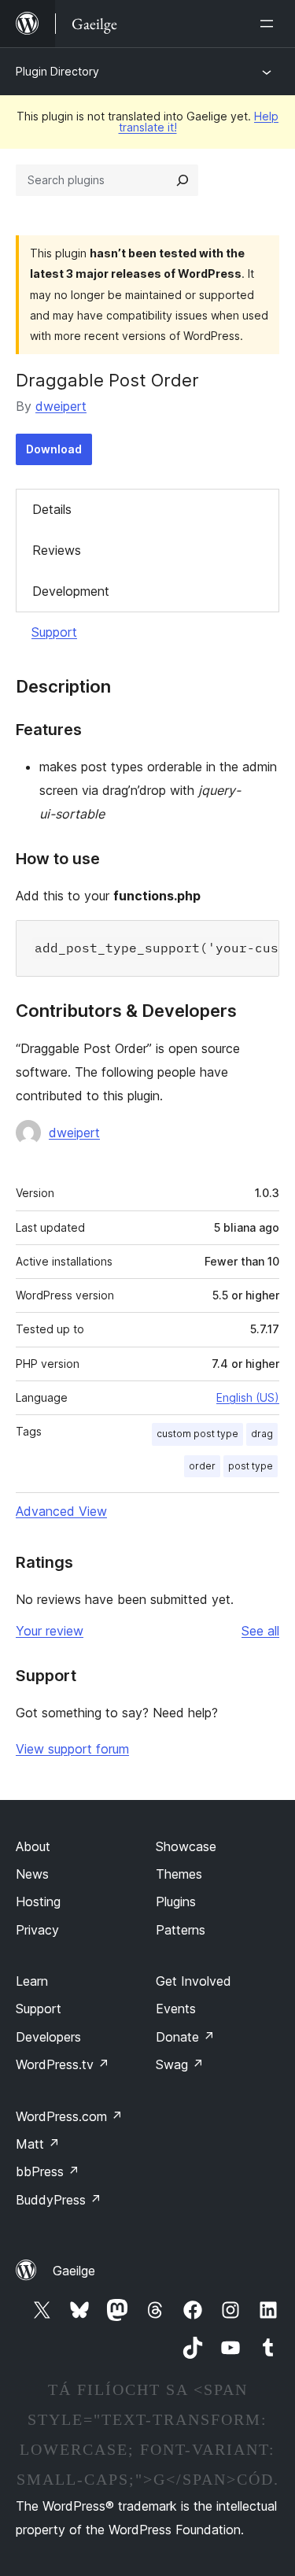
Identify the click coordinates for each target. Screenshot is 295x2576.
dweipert (61, 406)
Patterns (181, 1930)
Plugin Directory (57, 71)
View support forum (72, 1749)
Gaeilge (74, 2271)
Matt (38, 2144)
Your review (50, 1631)
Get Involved (194, 1981)
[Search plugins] (183, 180)
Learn (32, 1981)
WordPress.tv (63, 2064)
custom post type (197, 1434)
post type (251, 1466)
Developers (48, 2037)
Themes (179, 1874)
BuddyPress (59, 2200)
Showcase (186, 1846)
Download (54, 449)
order (202, 1466)
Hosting (38, 1902)
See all (260, 1631)
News (32, 1874)
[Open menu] (270, 24)
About (33, 1846)
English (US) (248, 1397)
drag (262, 1434)
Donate (185, 2037)
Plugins (176, 1902)
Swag (180, 2064)
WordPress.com (69, 2116)
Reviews (57, 550)
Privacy (37, 1930)
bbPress (48, 2171)
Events (176, 2009)
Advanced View (61, 1511)
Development (71, 591)
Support (54, 632)
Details (52, 509)
